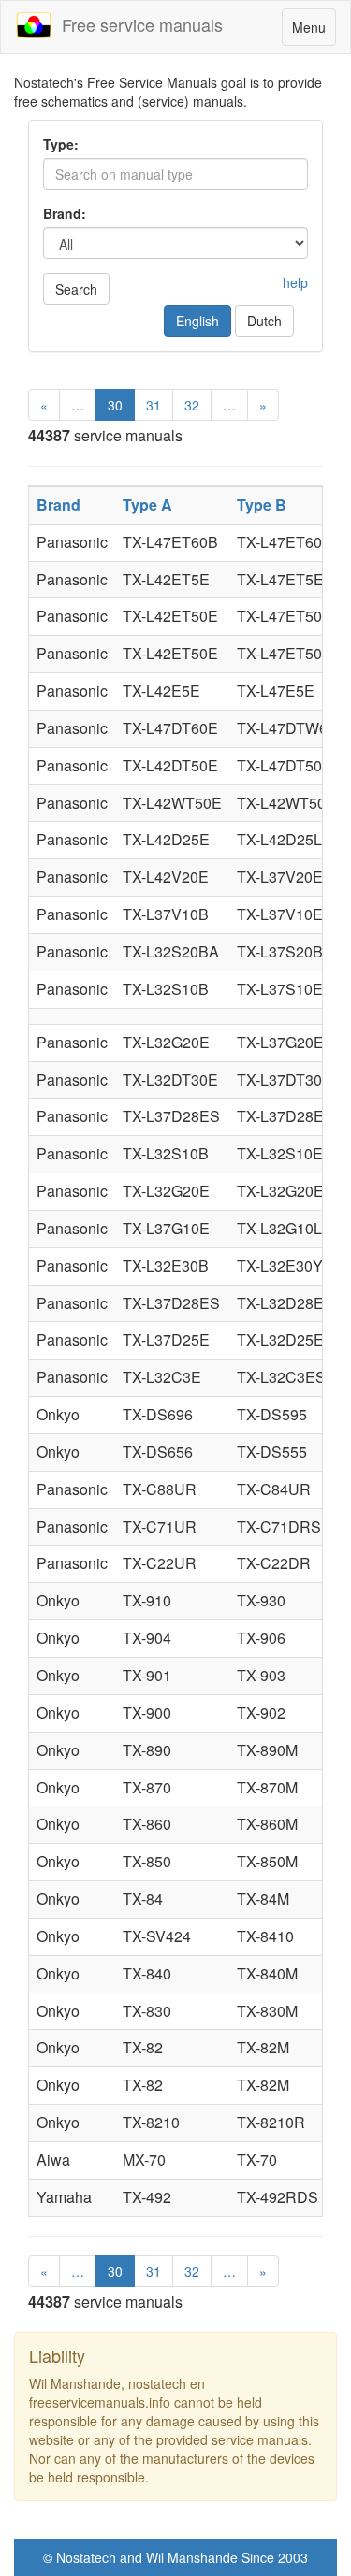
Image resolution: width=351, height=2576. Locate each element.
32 (192, 405)
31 (154, 405)
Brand (58, 504)
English (197, 321)
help (295, 282)
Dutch (264, 321)
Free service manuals (138, 24)
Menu (314, 31)
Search (76, 289)
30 (115, 405)
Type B (262, 504)
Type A (147, 504)
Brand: (65, 213)
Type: (61, 144)
